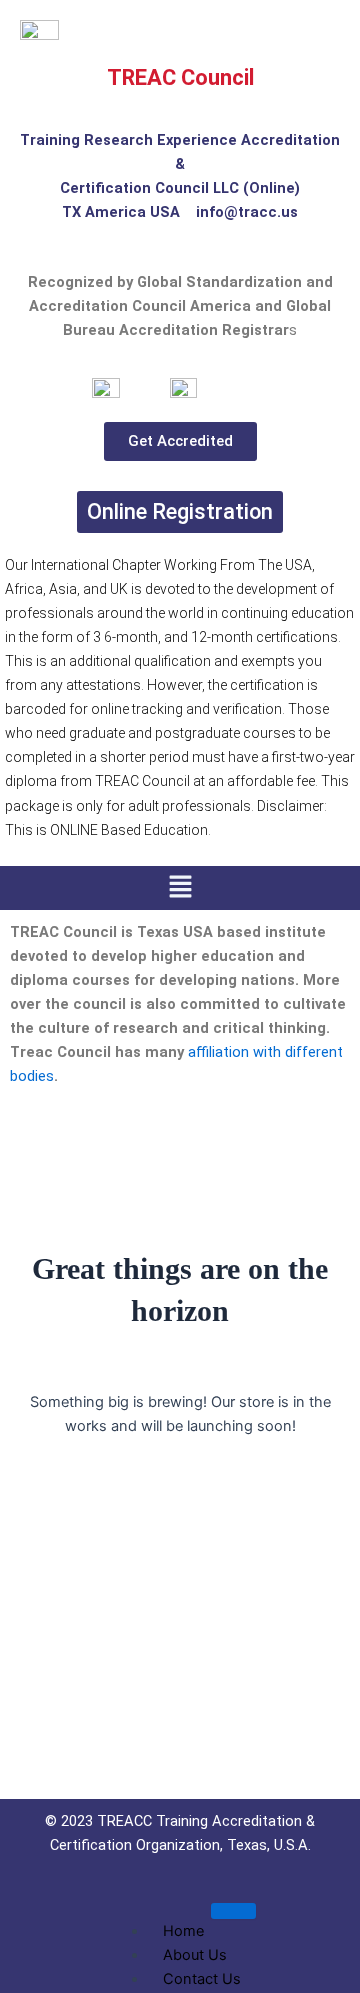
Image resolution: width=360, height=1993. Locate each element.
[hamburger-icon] (233, 1911)
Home (183, 1931)
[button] (180, 887)
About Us (195, 1955)
